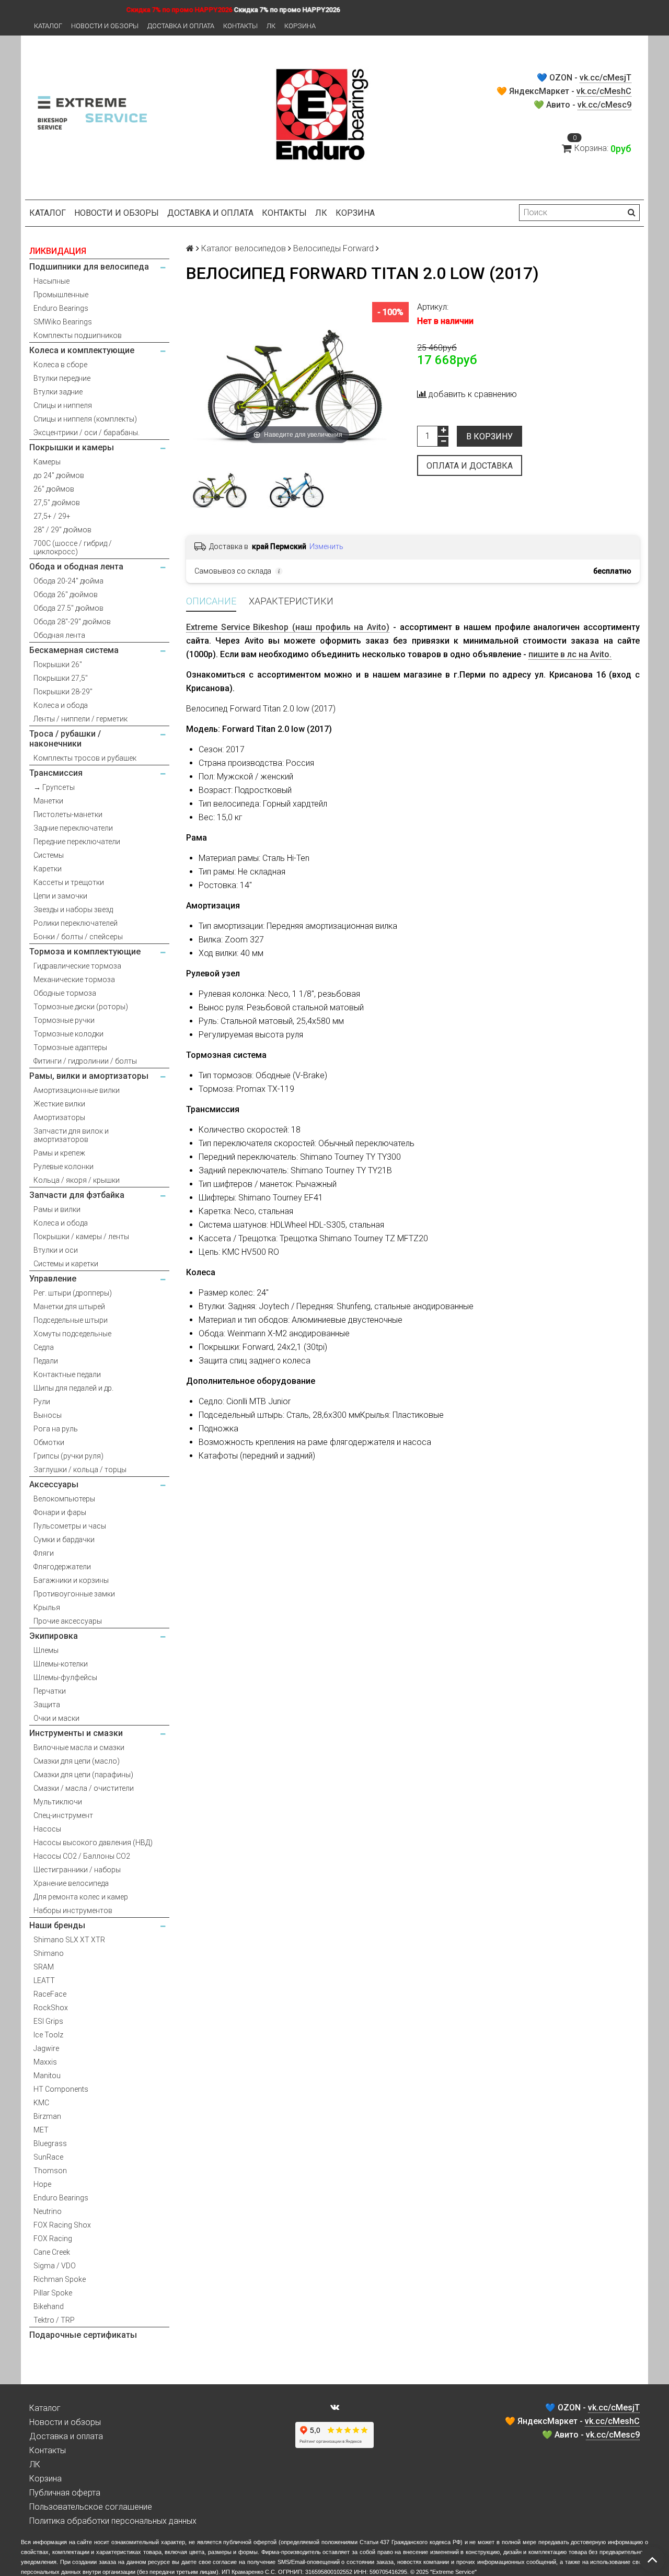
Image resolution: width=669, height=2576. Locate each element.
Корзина (300, 26)
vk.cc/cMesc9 (604, 105)
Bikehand (49, 2306)
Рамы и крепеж (59, 1153)
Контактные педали (67, 1374)
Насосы (47, 1829)
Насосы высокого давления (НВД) (93, 1843)
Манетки (48, 801)
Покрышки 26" (58, 665)
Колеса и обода (61, 705)
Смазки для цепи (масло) (77, 1761)
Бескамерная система (74, 650)
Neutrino (48, 2211)
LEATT (44, 1980)
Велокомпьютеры (64, 1499)
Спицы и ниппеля (63, 405)
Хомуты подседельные (72, 1334)
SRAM (44, 1967)
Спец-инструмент (63, 1815)
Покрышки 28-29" (63, 692)
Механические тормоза (74, 980)
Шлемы (46, 1650)
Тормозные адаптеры (70, 1047)
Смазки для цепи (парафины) (83, 1775)
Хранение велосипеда (71, 1883)
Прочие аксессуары (68, 1621)
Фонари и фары (60, 1512)
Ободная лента (59, 635)
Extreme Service (453, 2572)
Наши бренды (57, 1925)
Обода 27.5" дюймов (68, 608)
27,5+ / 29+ (52, 516)
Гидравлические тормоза (77, 966)
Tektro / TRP (54, 2320)
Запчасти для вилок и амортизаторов (71, 1135)
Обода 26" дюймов (66, 595)
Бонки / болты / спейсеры (78, 937)
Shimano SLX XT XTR (69, 1940)
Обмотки (49, 1442)
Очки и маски (56, 1718)
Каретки (48, 869)
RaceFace (50, 1994)
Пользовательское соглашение (91, 2507)
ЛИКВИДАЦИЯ (58, 251)
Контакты (240, 26)
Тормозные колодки (68, 1034)
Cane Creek (52, 2252)
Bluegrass (50, 2143)
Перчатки (50, 1691)
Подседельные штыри (71, 1320)
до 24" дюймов (59, 475)
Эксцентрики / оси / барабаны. (86, 433)
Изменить (326, 546)
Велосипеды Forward (333, 248)
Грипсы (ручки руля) (68, 1456)
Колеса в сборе (60, 365)
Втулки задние (58, 392)
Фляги (44, 1553)
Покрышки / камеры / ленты (81, 1237)
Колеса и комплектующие (82, 350)
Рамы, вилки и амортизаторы (89, 1076)
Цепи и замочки (60, 896)
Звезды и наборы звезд (73, 910)
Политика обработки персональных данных (113, 2521)
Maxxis (45, 2062)
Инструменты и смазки (76, 1733)
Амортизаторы (59, 1117)
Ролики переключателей (76, 923)
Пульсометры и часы (70, 1526)
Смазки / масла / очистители (84, 1788)
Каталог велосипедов (244, 248)
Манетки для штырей (69, 1307)
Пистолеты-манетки (68, 814)
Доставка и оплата (181, 26)
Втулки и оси (56, 1250)
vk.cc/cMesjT (605, 78)
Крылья (47, 1607)
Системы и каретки (66, 1264)
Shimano (49, 1953)
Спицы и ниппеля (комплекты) (85, 419)
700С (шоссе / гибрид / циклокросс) (73, 547)
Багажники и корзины (71, 1580)
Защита (47, 1705)
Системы (49, 855)
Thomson (50, 2171)
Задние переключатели (73, 828)
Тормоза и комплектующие (85, 952)
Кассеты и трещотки (69, 882)
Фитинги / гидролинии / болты (85, 1061)
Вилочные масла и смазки (79, 1747)
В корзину (489, 436)
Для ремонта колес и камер (81, 1897)
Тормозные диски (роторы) (81, 1007)
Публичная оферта (65, 2493)
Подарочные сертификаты (83, 2335)
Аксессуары (54, 1484)
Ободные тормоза (65, 993)
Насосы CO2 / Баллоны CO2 (82, 1856)
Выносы (48, 1415)
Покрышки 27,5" (61, 678)
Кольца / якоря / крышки (77, 1180)
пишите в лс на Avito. (570, 654)
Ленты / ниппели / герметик (80, 719)
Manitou (47, 2076)
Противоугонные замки (74, 1594)
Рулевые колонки (64, 1167)
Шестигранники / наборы (77, 1870)
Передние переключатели (77, 842)
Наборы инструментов (73, 1910)
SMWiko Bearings (63, 322)
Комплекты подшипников (78, 335)
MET (41, 2130)
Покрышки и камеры (72, 447)
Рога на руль (56, 1429)
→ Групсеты (54, 787)
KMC (41, 2103)
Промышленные (61, 295)
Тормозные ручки (64, 1020)
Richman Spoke (60, 2279)
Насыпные (51, 281)
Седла (44, 1347)
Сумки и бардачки (64, 1540)
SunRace (48, 2157)
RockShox (51, 2008)
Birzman (47, 2116)
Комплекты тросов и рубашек (85, 758)
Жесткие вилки (59, 1104)
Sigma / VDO (55, 2266)
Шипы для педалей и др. (73, 1388)
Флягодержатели (62, 1567)
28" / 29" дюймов (62, 530)
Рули (42, 1402)
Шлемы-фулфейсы (65, 1677)
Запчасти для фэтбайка (77, 1195)
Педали (46, 1361)
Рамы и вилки (57, 1209)
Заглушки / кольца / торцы (80, 1470)
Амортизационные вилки (77, 1090)
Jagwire (46, 2048)
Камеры (47, 462)
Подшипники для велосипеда (89, 267)
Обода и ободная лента (76, 567)
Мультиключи (58, 1802)
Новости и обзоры (105, 26)
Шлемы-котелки (61, 1664)
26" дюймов (54, 489)
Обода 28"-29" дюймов (72, 622)
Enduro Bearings (61, 308)
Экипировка (54, 1636)
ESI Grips (48, 2021)
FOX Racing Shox (62, 2225)
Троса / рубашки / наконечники (65, 739)
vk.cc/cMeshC (604, 91)
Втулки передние (62, 378)
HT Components (61, 2089)
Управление (53, 1279)
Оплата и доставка (470, 466)
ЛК (271, 26)
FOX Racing (53, 2239)
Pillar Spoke (53, 2293)
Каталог (48, 26)
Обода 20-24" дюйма (68, 581)
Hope (42, 2184)
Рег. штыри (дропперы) (73, 1293)
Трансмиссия (56, 773)
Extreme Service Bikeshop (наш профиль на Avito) (288, 627)
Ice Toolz (48, 2035)
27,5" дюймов (57, 503)
